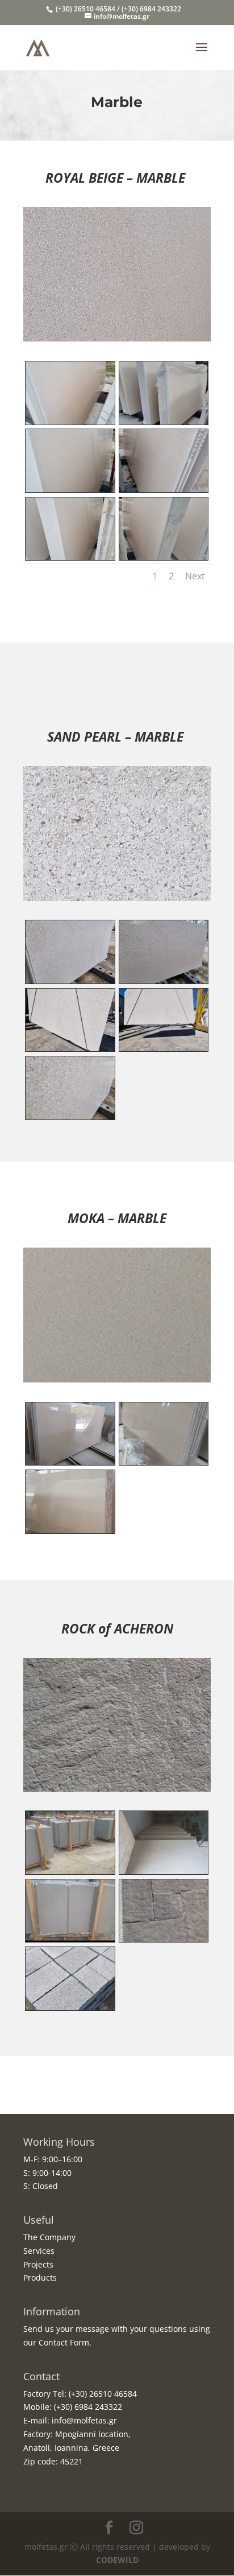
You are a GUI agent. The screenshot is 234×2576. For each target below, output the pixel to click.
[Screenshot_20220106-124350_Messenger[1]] (164, 980)
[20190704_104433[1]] (164, 1871)
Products (40, 2277)
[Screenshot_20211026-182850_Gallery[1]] (164, 557)
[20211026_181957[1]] (70, 421)
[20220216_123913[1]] (70, 1116)
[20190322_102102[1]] (164, 1462)
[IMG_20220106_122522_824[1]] (164, 421)
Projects (38, 2264)
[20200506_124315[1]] (70, 1530)
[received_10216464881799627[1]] (70, 2007)
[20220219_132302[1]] (70, 1048)
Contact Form (64, 2342)
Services (39, 2251)
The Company (49, 2237)
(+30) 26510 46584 (102, 2394)
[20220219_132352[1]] (164, 1048)
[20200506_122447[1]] (70, 1462)
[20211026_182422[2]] (70, 489)
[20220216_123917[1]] (70, 980)
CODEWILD (117, 2560)
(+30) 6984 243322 (87, 2407)
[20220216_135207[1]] (164, 489)
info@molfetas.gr (83, 2420)
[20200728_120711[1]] (70, 1871)
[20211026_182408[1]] (70, 557)
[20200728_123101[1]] (70, 1939)
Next (195, 576)
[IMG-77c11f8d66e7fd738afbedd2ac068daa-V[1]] (164, 1939)
